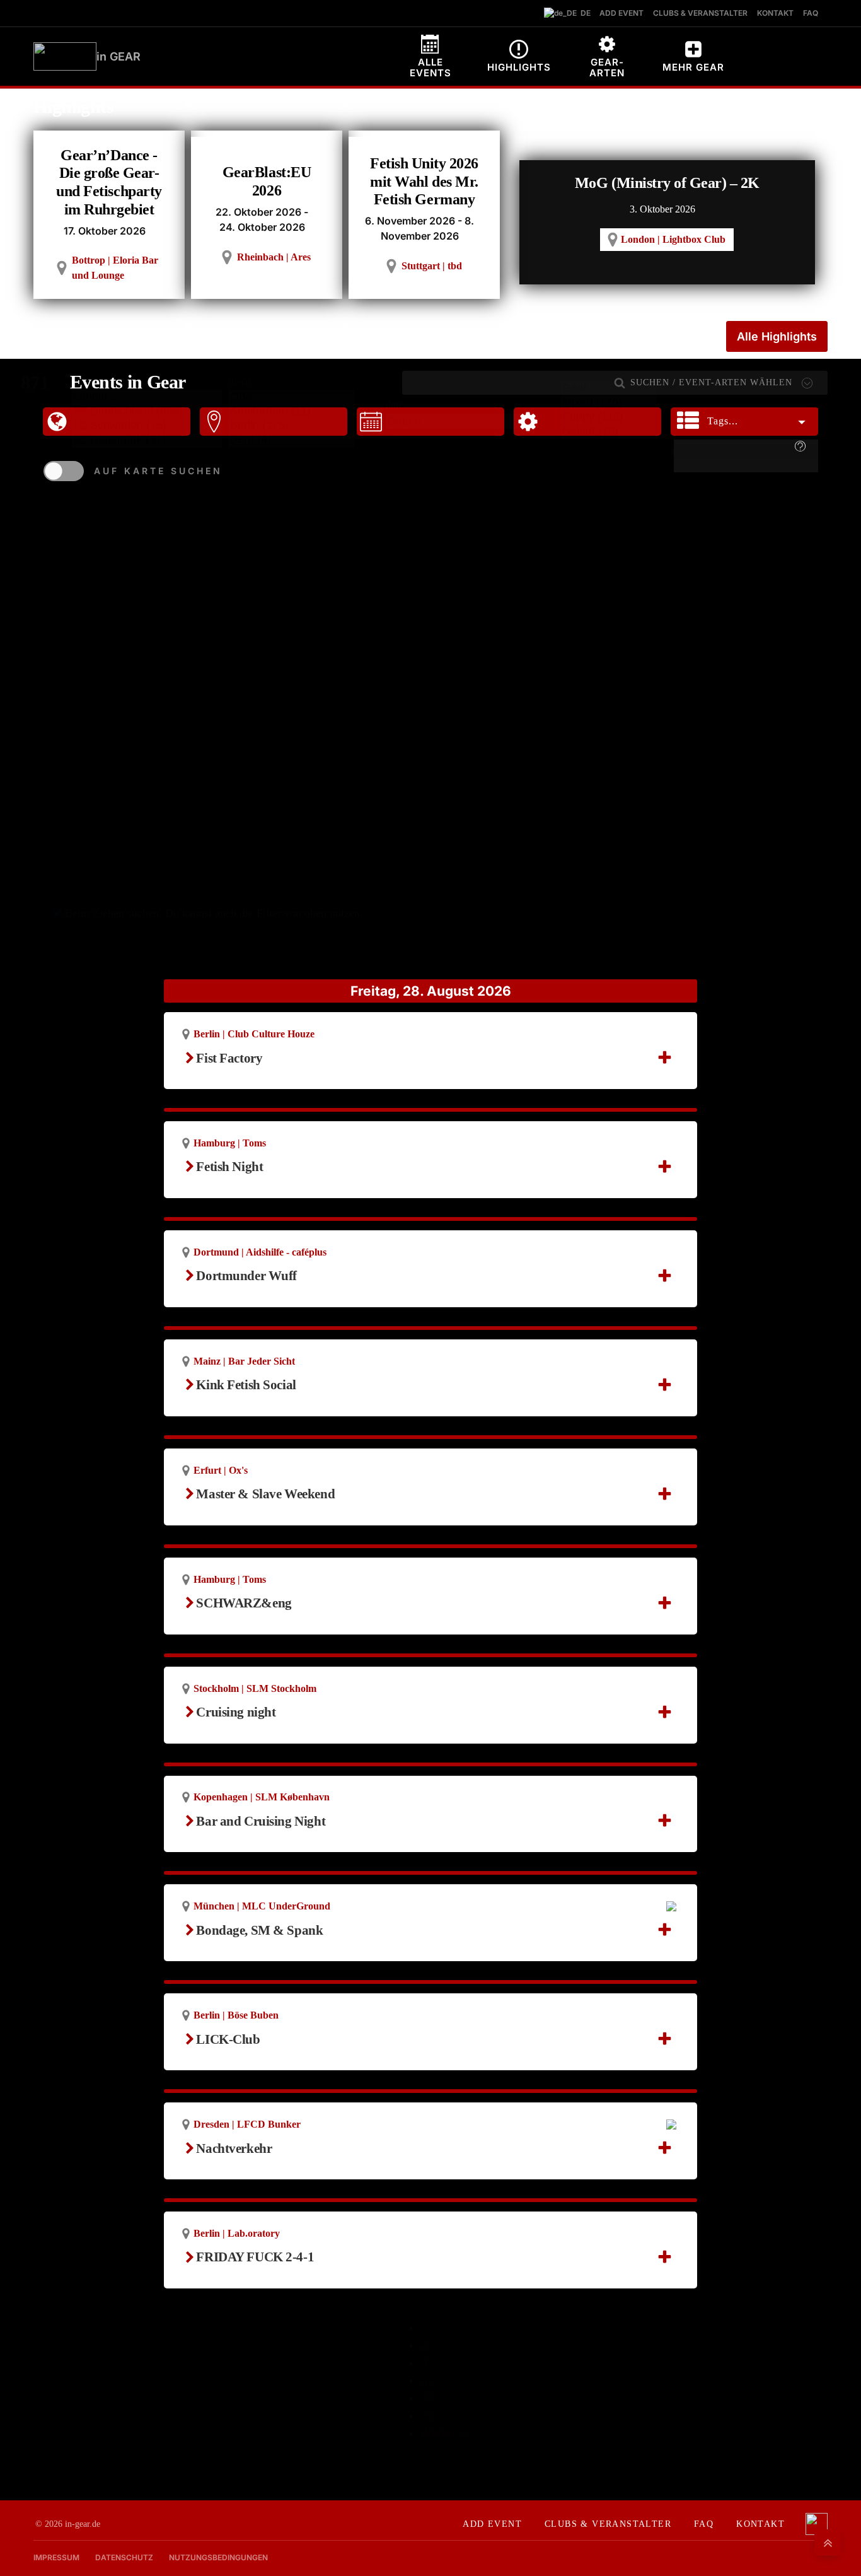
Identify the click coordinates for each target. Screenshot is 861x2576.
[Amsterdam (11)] (292, 411)
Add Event (492, 2524)
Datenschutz (124, 2557)
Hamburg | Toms (230, 1143)
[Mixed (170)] (609, 403)
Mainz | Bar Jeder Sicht (244, 1361)
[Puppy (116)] (609, 417)
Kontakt (760, 2524)
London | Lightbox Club (673, 239)
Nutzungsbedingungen (218, 2557)
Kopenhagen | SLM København (262, 1797)
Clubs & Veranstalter (608, 2524)
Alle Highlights (777, 336)
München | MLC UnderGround (262, 1906)
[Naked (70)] (609, 432)
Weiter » (443, 2433)
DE (583, 13)
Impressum (56, 2557)
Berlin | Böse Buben (236, 2015)
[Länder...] (147, 397)
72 (427, 2397)
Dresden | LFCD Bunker (247, 2124)
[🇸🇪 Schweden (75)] (147, 425)
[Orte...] (292, 398)
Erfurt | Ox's (221, 1470)
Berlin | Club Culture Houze (254, 1034)
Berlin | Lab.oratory (237, 2233)
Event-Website (243, 1729)
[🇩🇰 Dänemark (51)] (147, 440)
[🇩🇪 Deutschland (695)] (147, 411)
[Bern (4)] (292, 440)
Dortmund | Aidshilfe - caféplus (260, 1252)
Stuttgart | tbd (432, 266)
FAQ (704, 2524)
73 (427, 2415)
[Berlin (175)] (292, 426)
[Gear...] (609, 389)
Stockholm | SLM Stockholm (255, 1688)
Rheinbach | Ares (274, 257)
